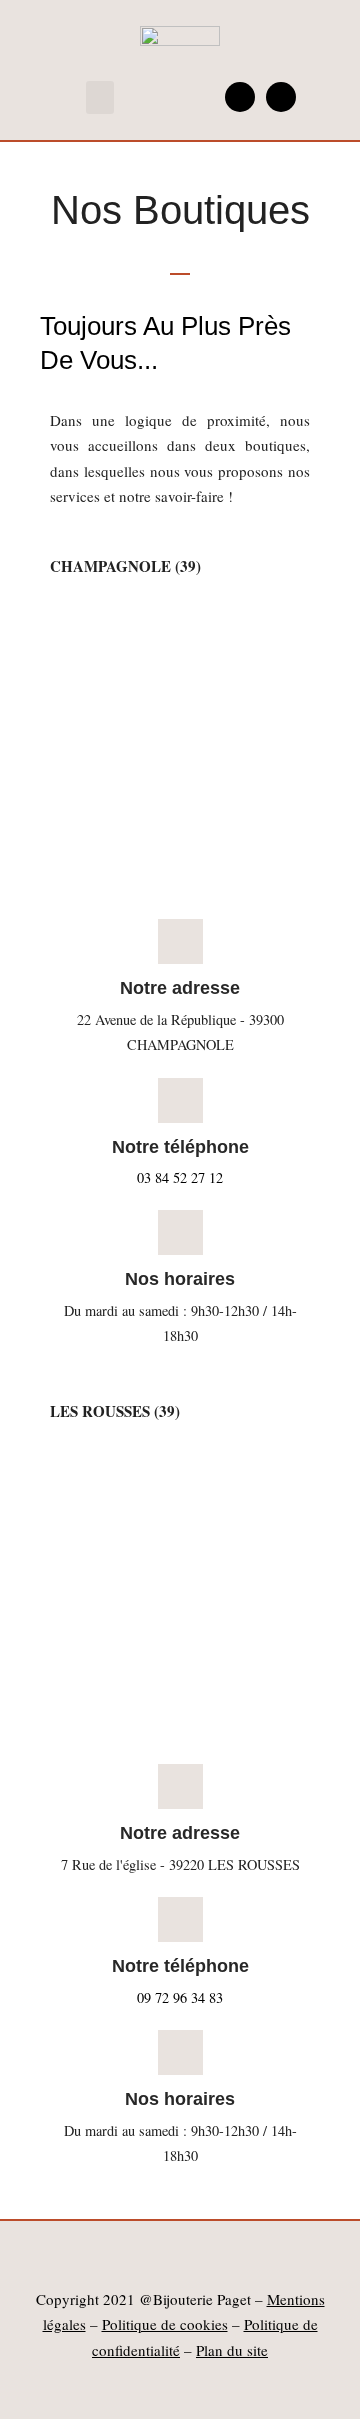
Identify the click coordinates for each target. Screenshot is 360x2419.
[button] (100, 97)
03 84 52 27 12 (180, 1177)
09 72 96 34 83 (180, 1997)
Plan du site (232, 2350)
